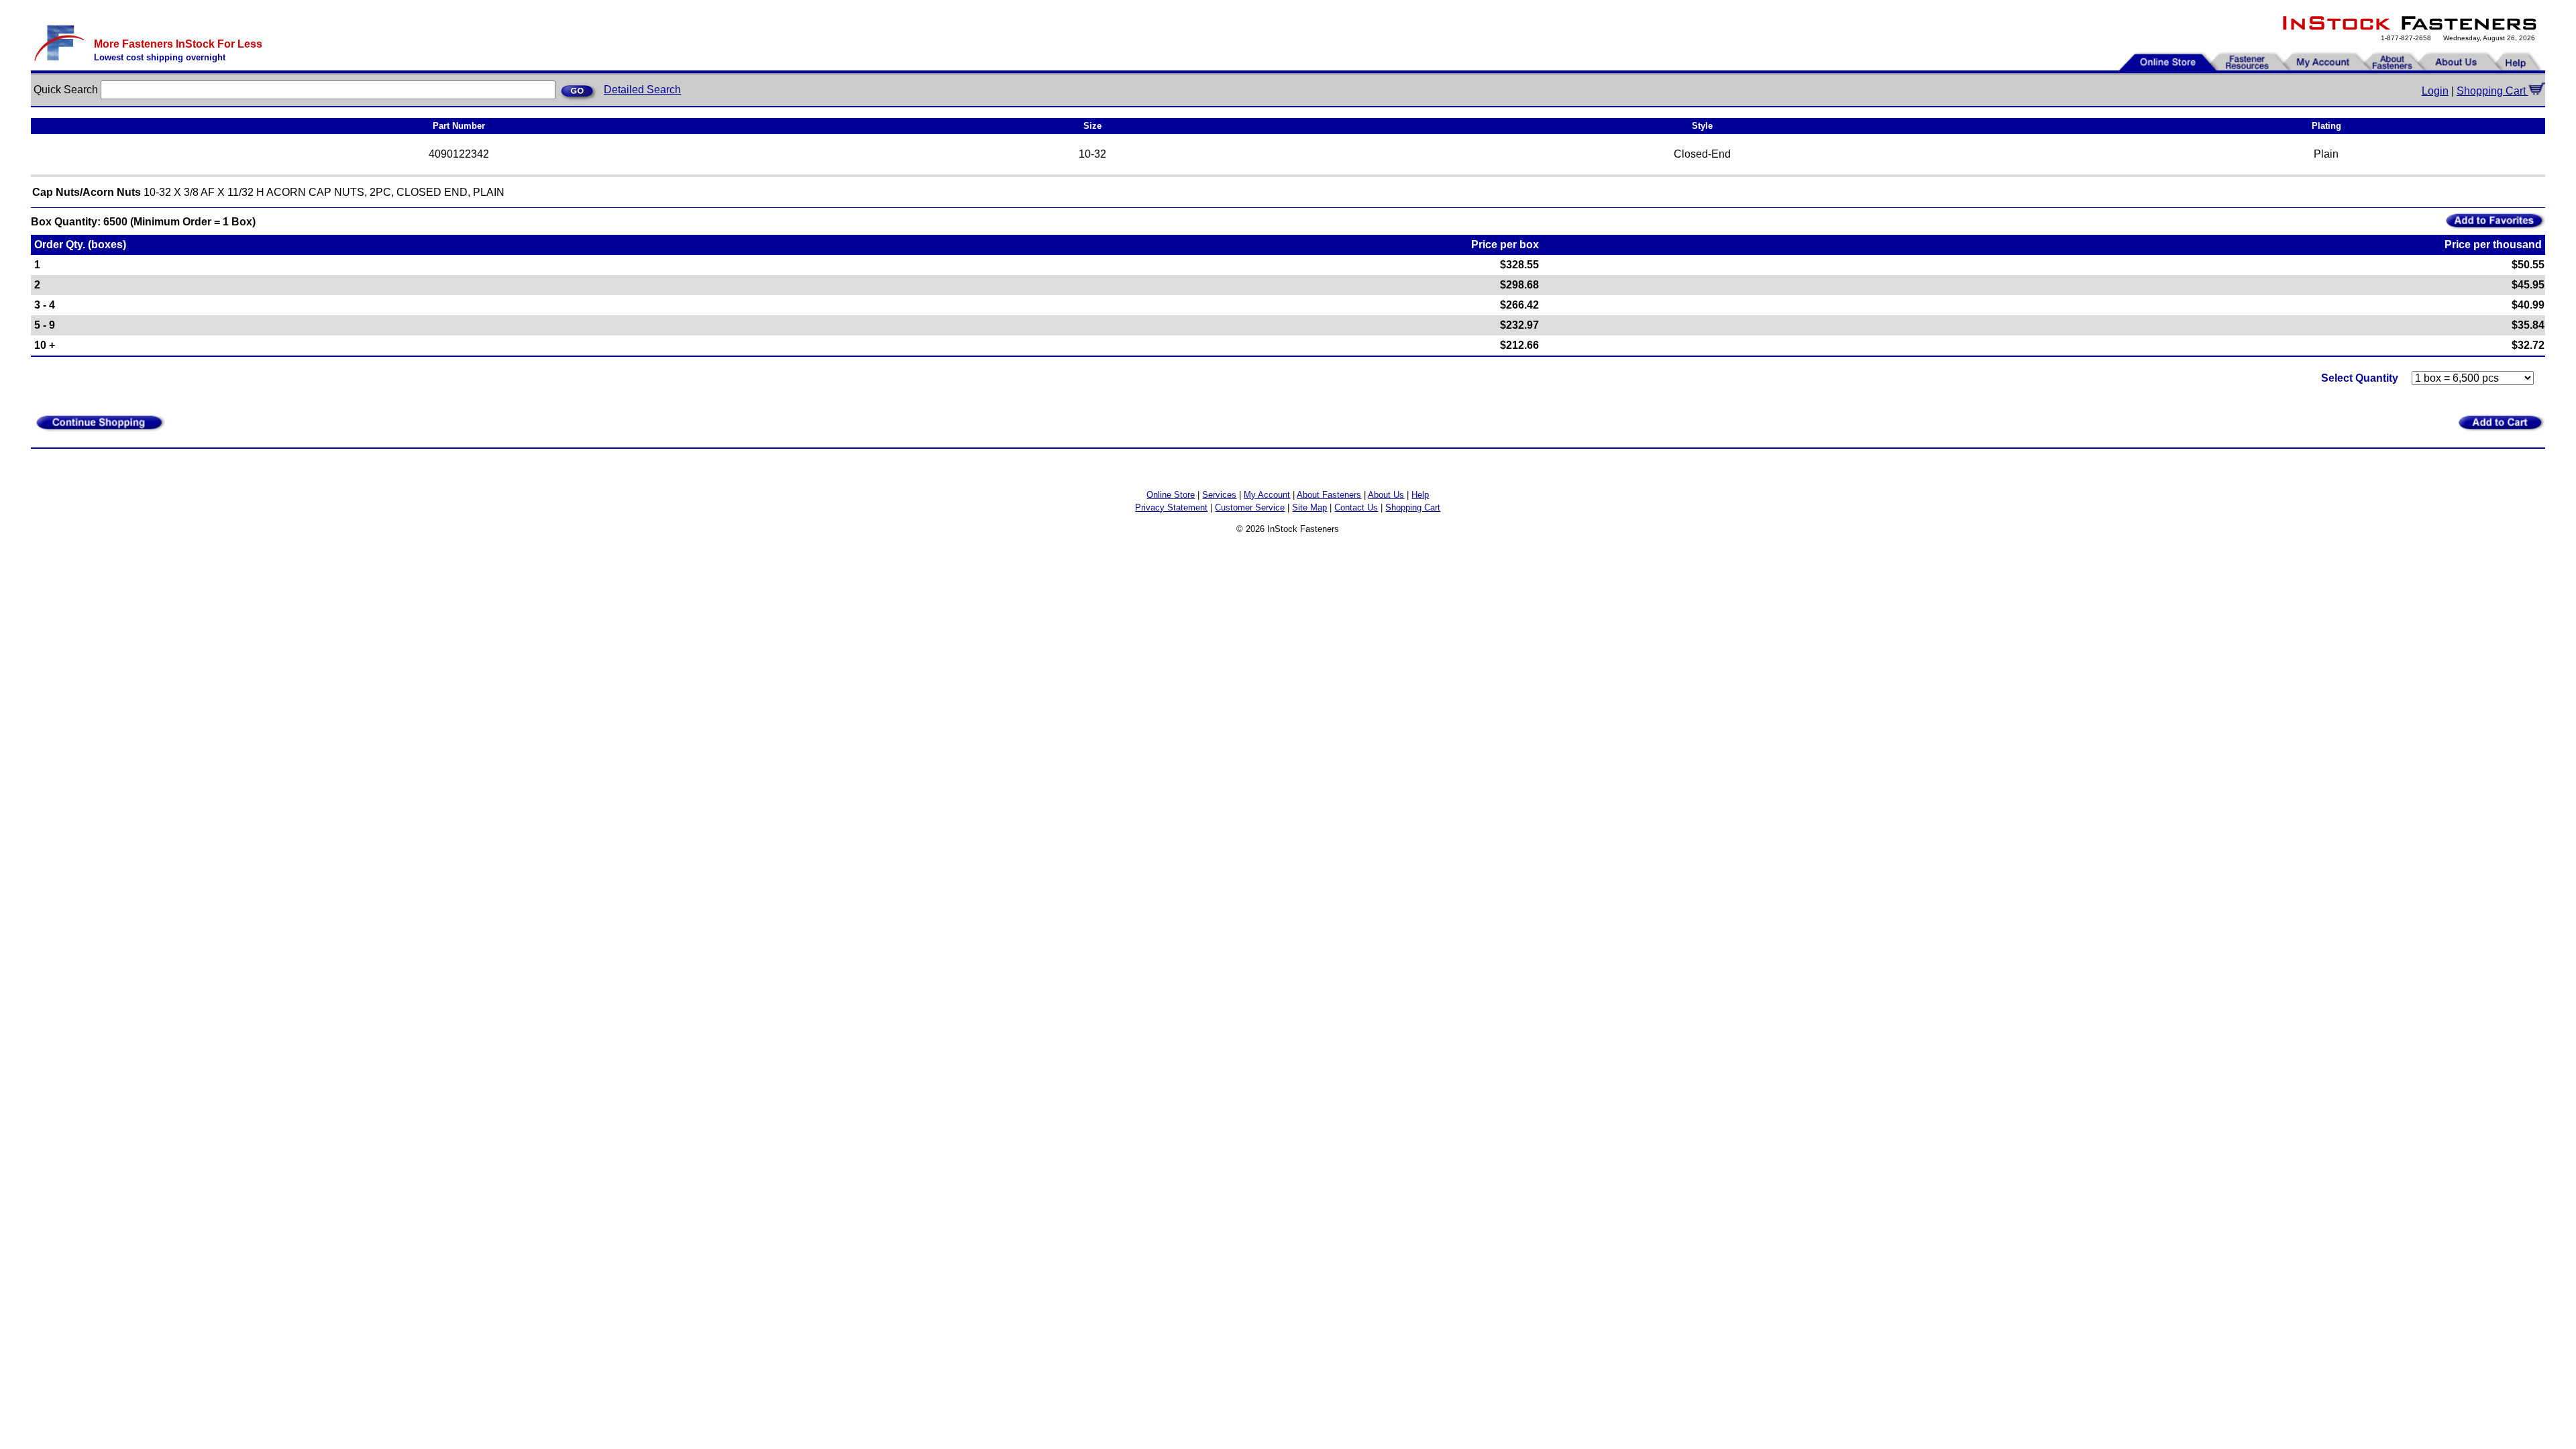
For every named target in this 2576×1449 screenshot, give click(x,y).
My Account (1267, 495)
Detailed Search (642, 90)
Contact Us (1356, 507)
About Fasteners (1329, 495)
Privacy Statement (1171, 507)
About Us (1386, 495)
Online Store (1171, 495)
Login (2435, 91)
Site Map (1309, 507)
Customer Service (1250, 507)
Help (1420, 495)
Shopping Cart (2492, 91)
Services (1219, 495)
